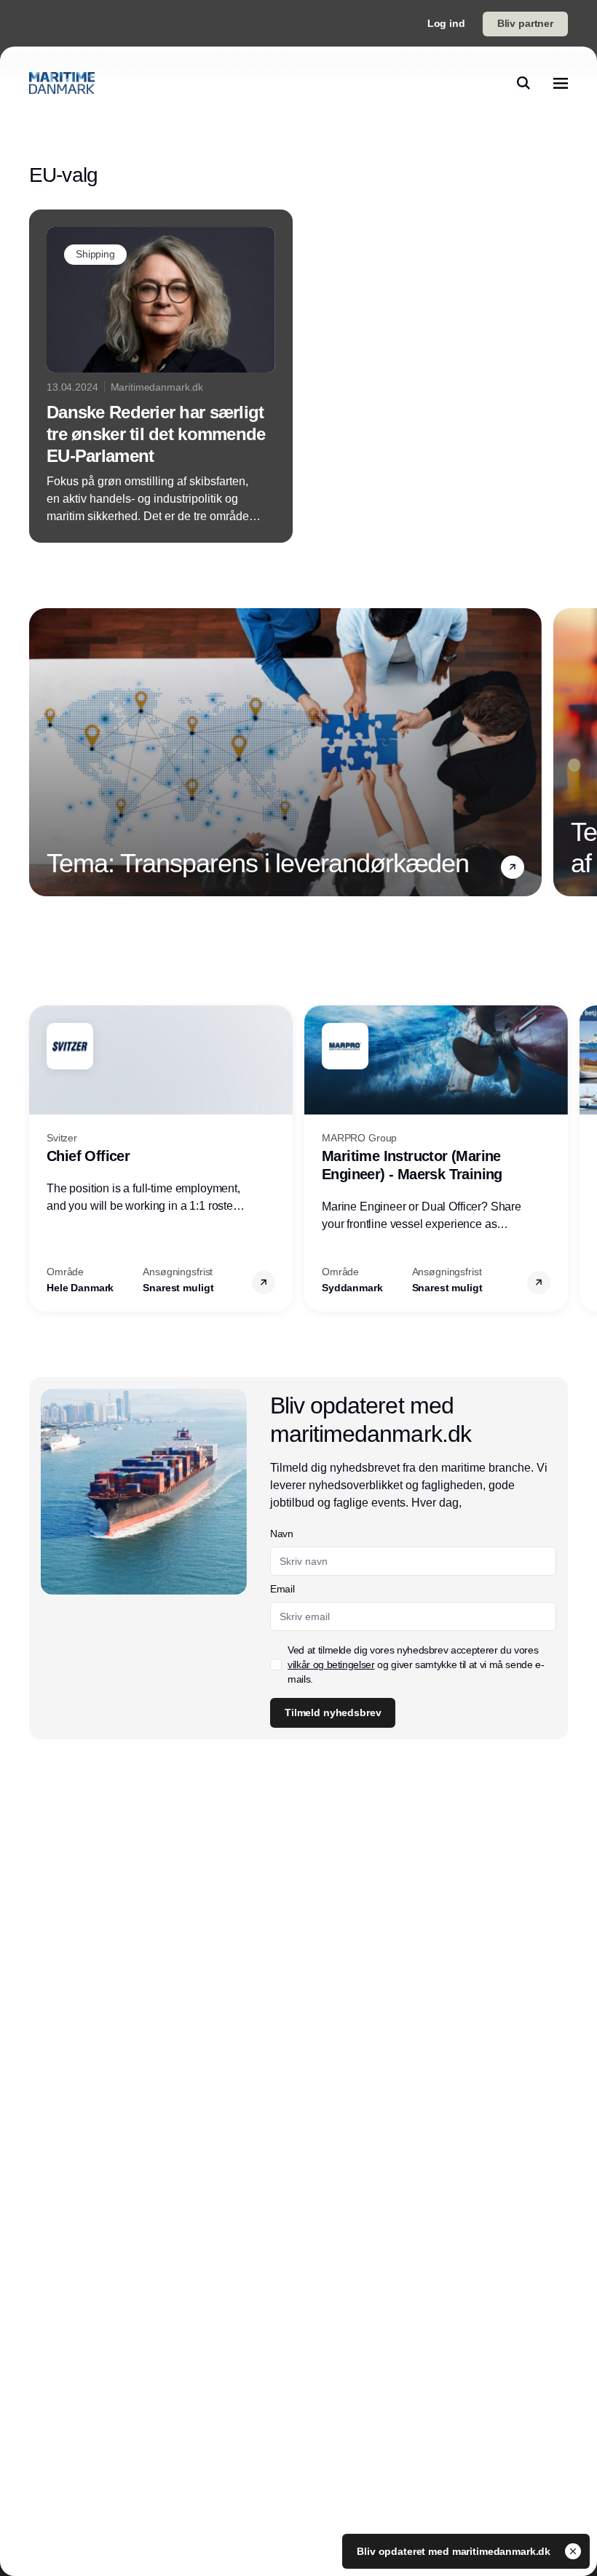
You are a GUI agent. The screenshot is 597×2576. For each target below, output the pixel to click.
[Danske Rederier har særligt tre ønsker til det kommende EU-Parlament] (161, 376)
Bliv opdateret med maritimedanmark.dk (455, 2551)
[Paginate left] (41, 752)
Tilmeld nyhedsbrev (333, 1712)
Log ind (446, 23)
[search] (523, 83)
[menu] (561, 83)
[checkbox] (276, 1664)
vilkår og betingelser (331, 1664)
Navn (282, 1534)
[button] (513, 867)
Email (282, 1589)
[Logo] (62, 83)
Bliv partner (525, 23)
